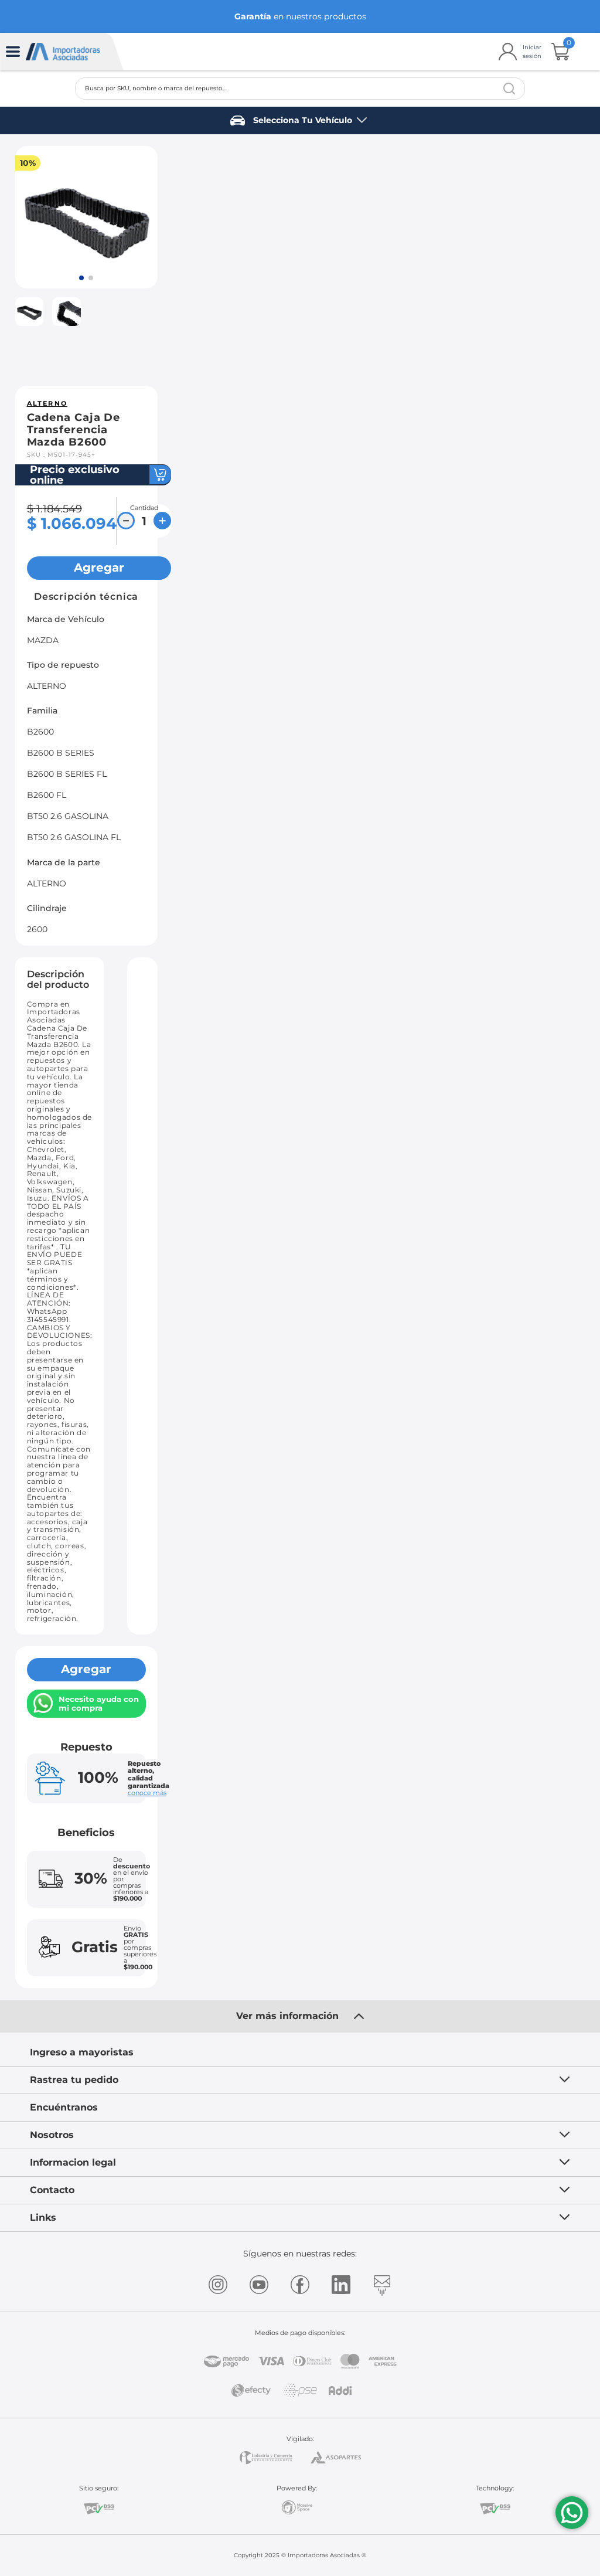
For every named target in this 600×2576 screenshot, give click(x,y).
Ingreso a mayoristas (82, 2052)
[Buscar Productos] (509, 89)
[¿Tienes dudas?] (572, 2513)
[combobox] (300, 89)
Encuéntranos (64, 2107)
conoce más (147, 1793)
